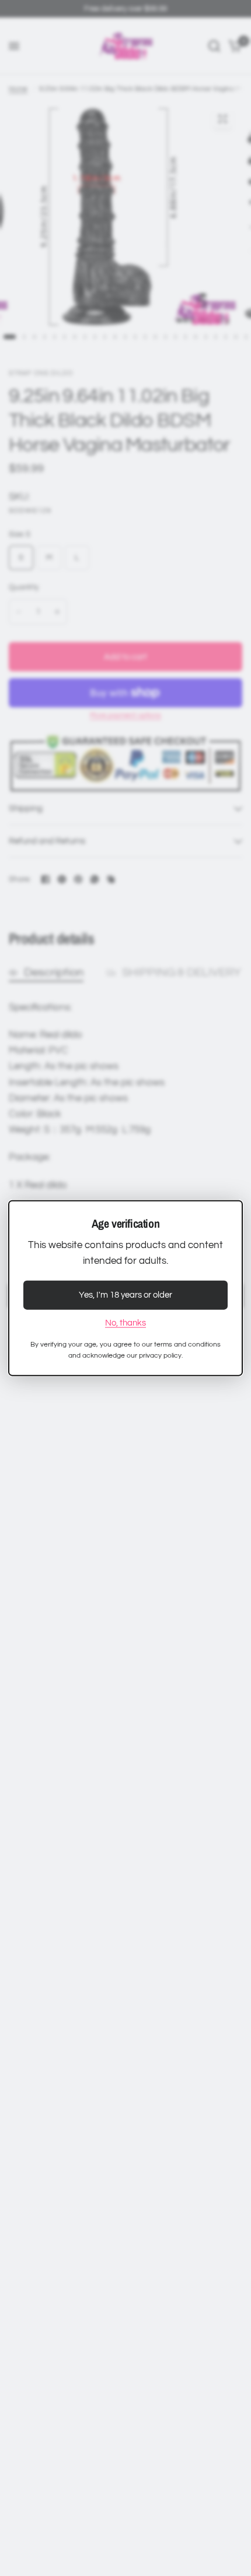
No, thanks (125, 1323)
